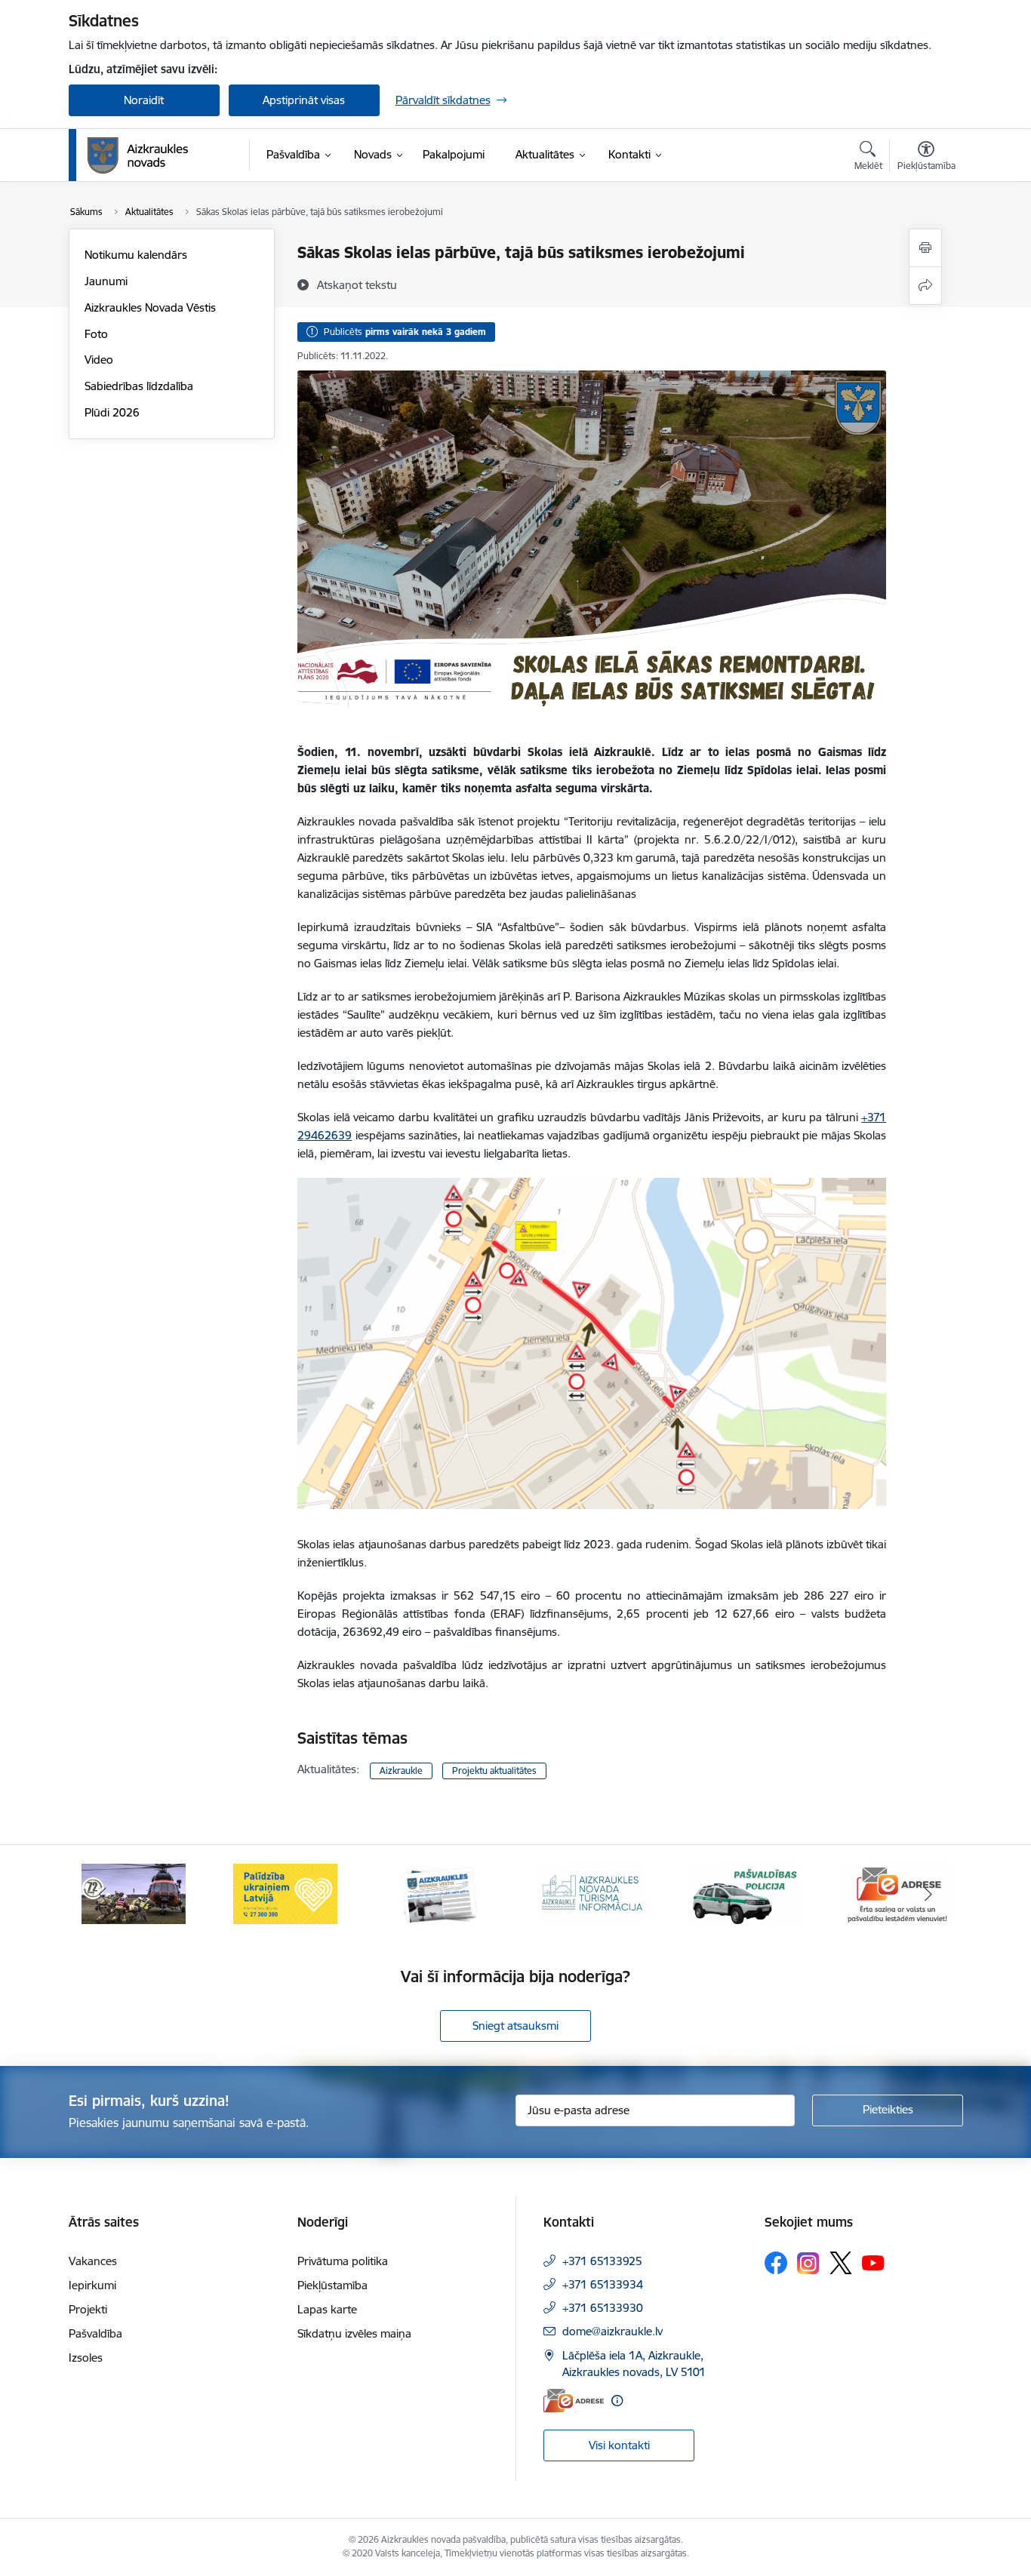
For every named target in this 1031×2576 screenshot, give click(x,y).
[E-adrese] (574, 2401)
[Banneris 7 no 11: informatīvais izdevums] (286, 1893)
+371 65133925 (602, 2261)
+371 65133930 (603, 2308)
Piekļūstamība (332, 2285)
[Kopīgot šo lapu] (925, 286)
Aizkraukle (401, 1771)
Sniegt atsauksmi (515, 2026)
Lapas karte (327, 2309)
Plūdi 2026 (112, 412)
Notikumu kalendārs (136, 255)
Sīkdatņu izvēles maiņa (354, 2333)
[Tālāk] (928, 1894)
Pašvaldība (95, 2333)
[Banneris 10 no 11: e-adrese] (745, 1893)
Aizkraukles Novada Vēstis (150, 307)
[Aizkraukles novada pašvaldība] (138, 155)
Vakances (93, 2261)
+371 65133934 (603, 2284)
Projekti (88, 2309)
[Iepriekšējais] (103, 1894)
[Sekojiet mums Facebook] (776, 2263)
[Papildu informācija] (617, 2401)
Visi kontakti (619, 2445)
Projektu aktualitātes (494, 1771)
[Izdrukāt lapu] (925, 248)
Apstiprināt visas (304, 100)
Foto (96, 334)
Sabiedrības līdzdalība (139, 386)
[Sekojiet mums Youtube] (873, 2262)
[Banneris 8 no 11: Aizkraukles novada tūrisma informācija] (439, 1893)
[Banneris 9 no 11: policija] (592, 1893)
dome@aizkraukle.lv (612, 2331)
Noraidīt (144, 100)
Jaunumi (106, 281)
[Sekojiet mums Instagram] (808, 2263)
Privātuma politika (343, 2261)
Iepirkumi (92, 2285)
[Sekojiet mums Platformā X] (841, 2263)
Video (99, 360)
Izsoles (86, 2358)
